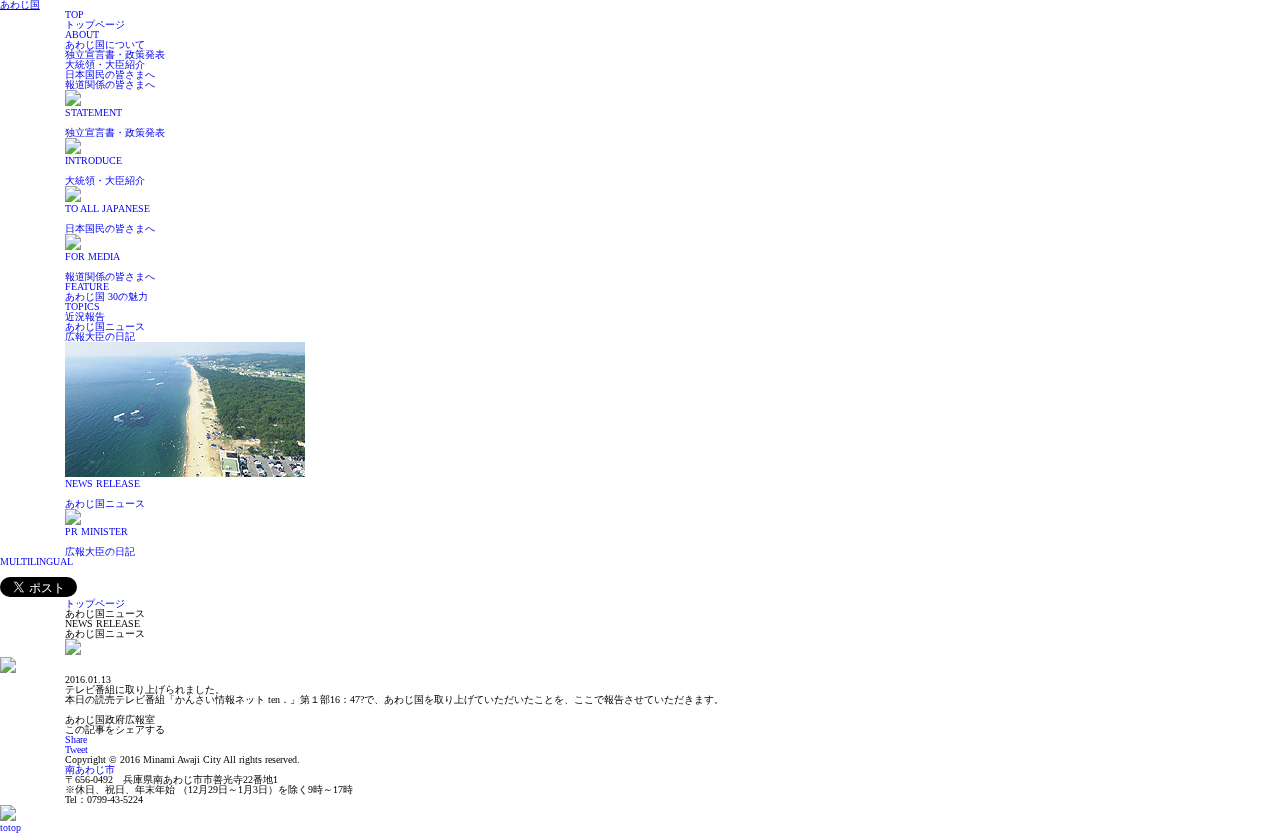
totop (10, 827)
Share (76, 739)
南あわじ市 (90, 769)
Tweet (76, 749)
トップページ (95, 603)
